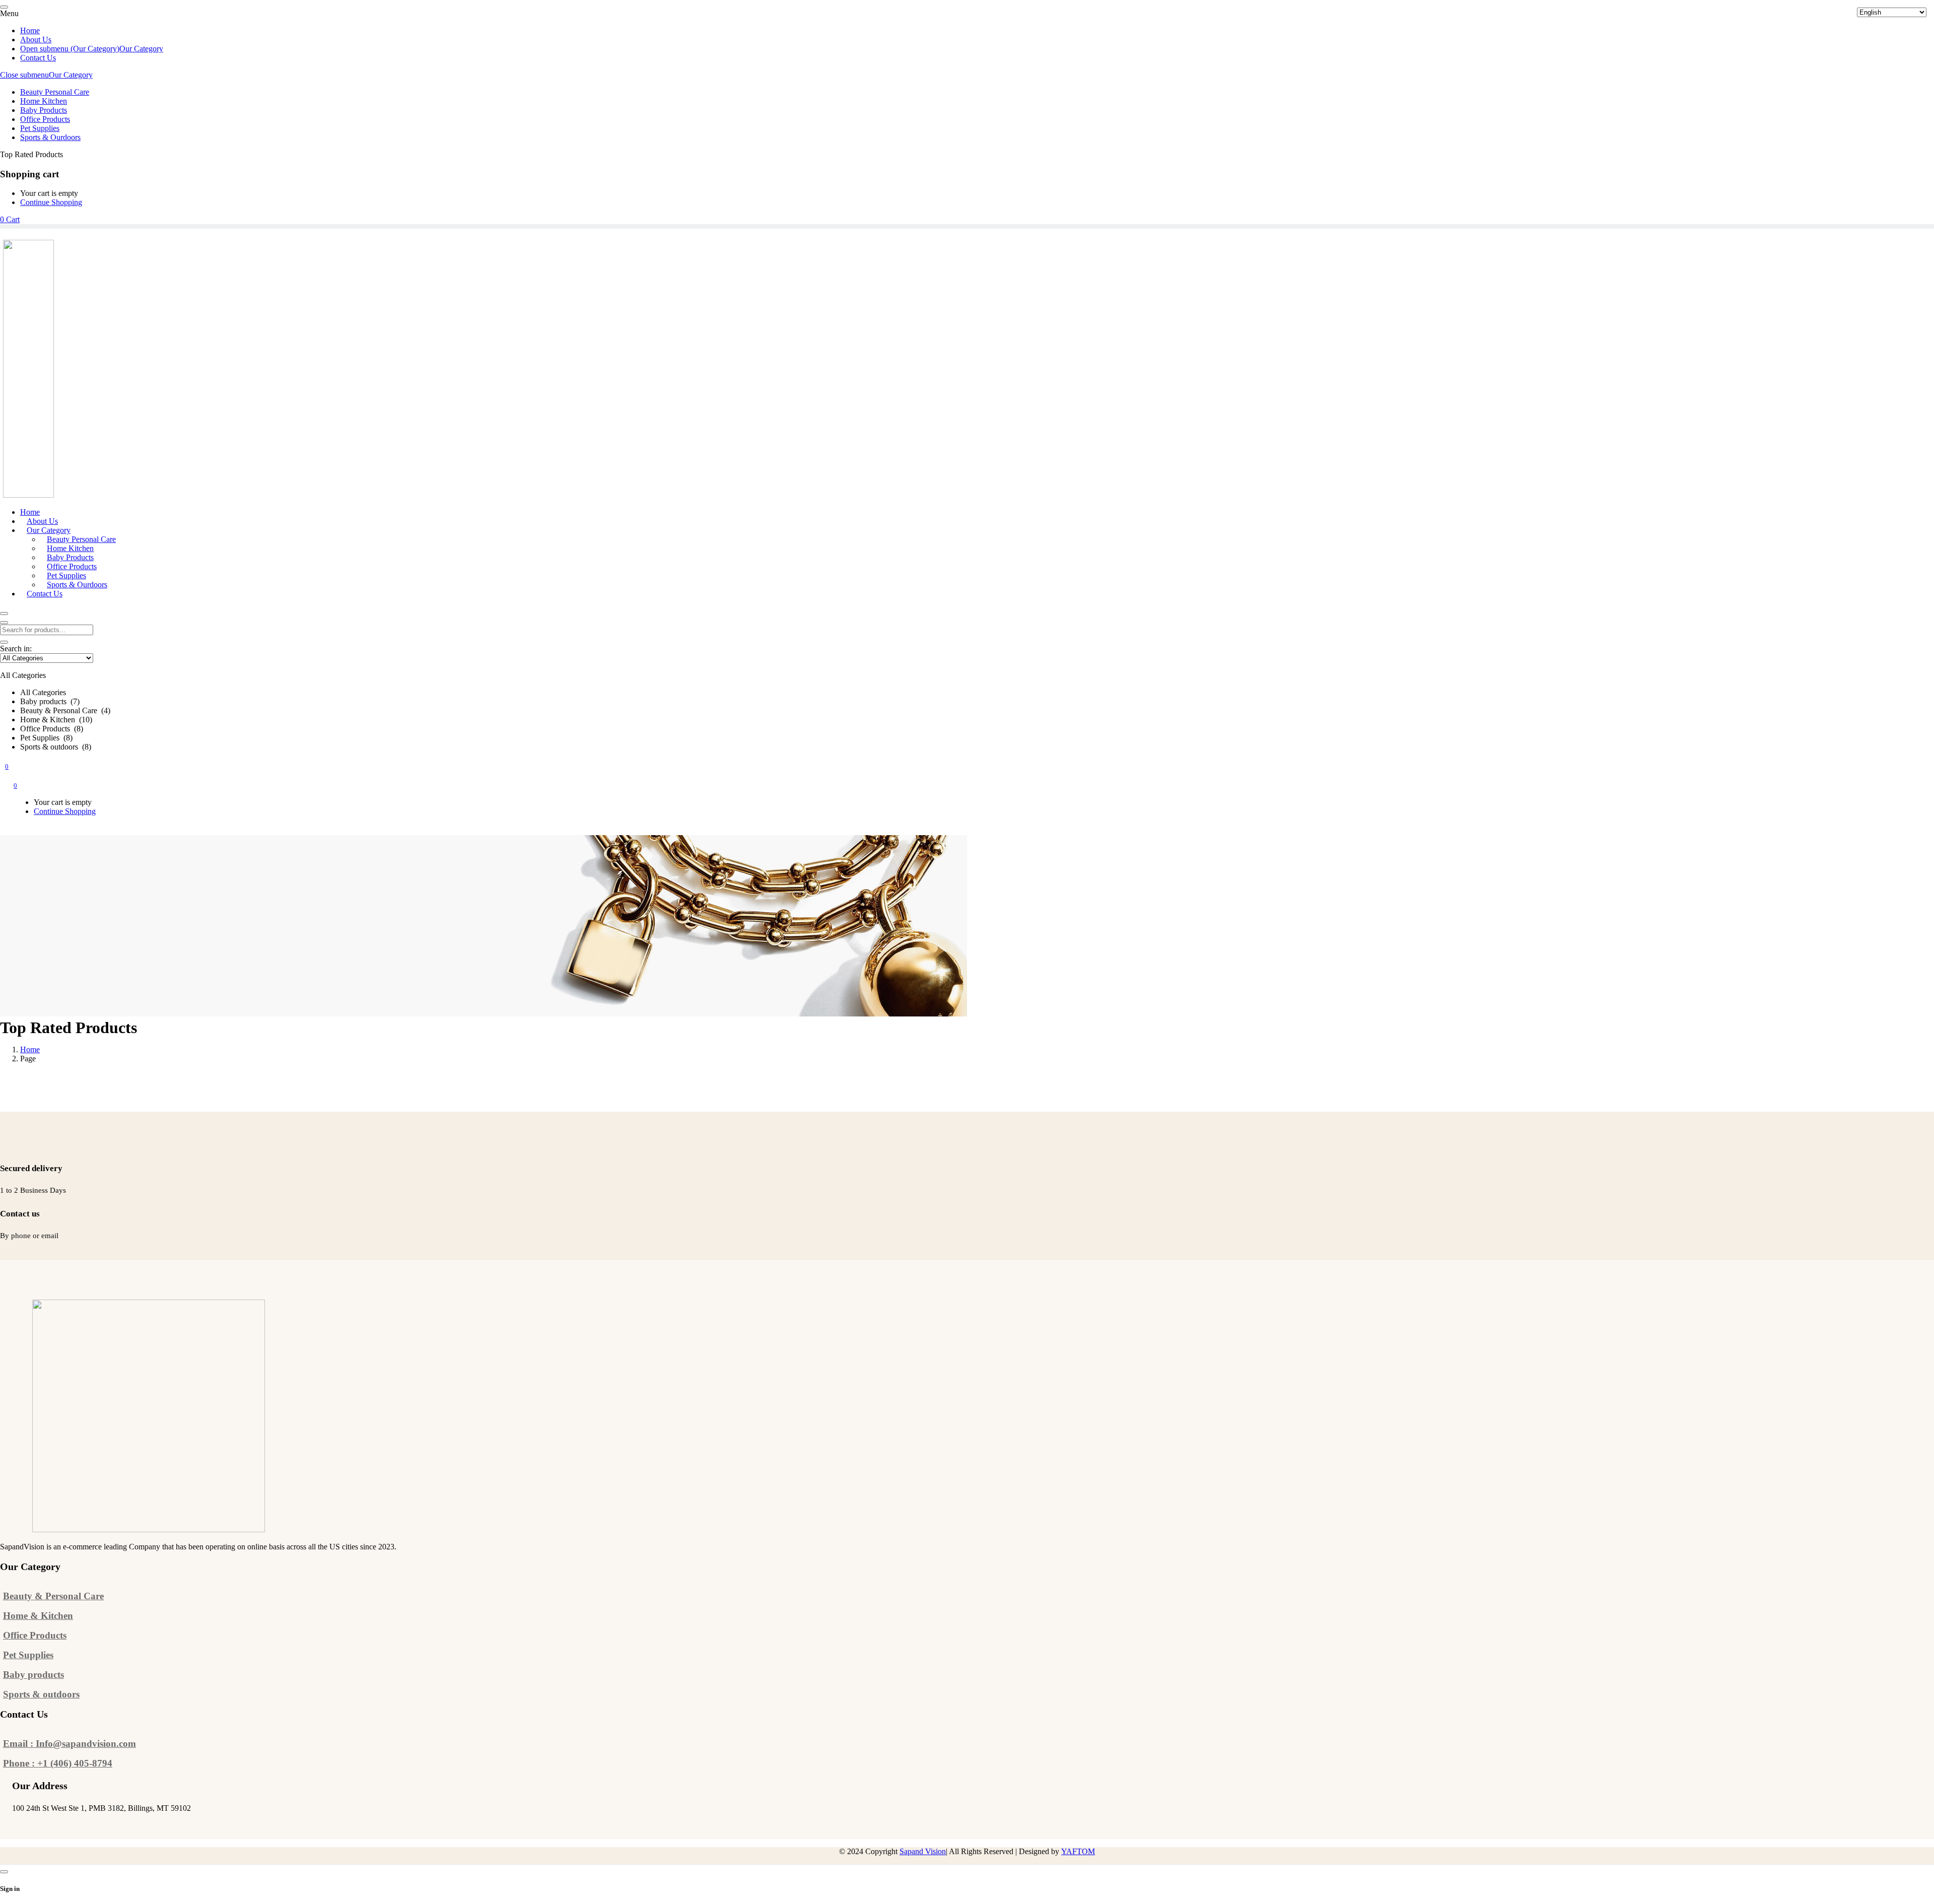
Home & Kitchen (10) (56, 720)
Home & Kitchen (38, 1616)
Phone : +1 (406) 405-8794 (58, 1763)
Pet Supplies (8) (46, 738)
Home (30, 1049)
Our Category (71, 75)
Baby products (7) (50, 701)
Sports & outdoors (41, 1694)
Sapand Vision (923, 1851)
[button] (443, 702)
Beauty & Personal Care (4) (65, 710)
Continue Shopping (51, 202)
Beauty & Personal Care (53, 1596)
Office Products (35, 1635)
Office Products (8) (52, 729)
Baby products (33, 1675)
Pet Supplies (28, 1655)
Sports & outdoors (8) (56, 747)
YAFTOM (1078, 1851)
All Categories (43, 692)
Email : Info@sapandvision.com (70, 1744)
